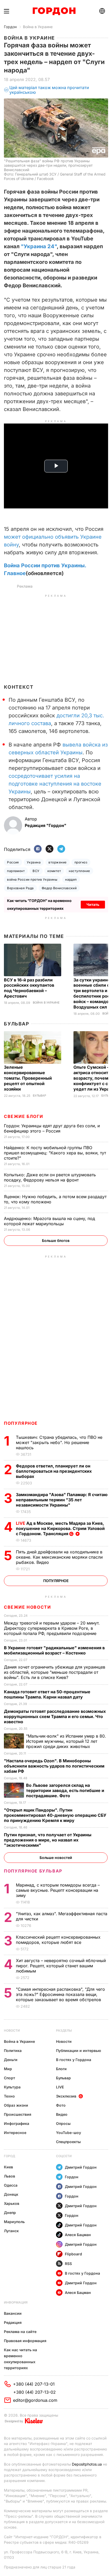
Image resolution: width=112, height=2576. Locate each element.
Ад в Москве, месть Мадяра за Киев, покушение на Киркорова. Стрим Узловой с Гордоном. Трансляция (60, 1528)
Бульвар (17, 1024)
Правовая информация (25, 2341)
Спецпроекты (68, 2142)
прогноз (81, 862)
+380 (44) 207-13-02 (35, 2392)
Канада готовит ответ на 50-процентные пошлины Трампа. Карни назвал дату (47, 1694)
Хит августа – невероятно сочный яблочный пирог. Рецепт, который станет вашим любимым (61, 1966)
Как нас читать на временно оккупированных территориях (20, 2359)
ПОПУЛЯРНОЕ (21, 1423)
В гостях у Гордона (74, 2060)
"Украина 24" (39, 246)
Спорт (10, 2078)
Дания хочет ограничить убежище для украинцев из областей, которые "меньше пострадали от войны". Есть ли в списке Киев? (55, 1672)
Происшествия (18, 2114)
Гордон (10, 27)
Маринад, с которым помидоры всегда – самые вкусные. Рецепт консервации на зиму (58, 1890)
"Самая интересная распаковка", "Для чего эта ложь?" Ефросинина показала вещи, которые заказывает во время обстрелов (60, 1994)
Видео (62, 2114)
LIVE (60, 2087)
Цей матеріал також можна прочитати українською (49, 90)
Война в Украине (38, 27)
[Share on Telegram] (61, 849)
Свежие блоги (23, 1116)
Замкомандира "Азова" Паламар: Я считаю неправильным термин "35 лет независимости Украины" (62, 1500)
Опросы (63, 2123)
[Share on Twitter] (49, 849)
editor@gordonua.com (35, 2400)
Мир (8, 2069)
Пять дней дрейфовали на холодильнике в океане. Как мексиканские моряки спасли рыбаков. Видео (59, 1557)
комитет (54, 871)
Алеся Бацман (78, 2235)
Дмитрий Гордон (81, 2167)
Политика (13, 2051)
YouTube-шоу (69, 2133)
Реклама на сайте (20, 2332)
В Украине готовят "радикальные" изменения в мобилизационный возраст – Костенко (54, 1650)
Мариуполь (14, 2222)
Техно (9, 2096)
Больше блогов (56, 1240)
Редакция (13, 2322)
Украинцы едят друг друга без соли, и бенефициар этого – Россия (52, 1128)
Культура (12, 2087)
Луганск (11, 2231)
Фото (61, 2105)
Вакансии (13, 2313)
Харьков (12, 2203)
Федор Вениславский (59, 888)
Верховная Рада (20, 888)
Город (10, 2156)
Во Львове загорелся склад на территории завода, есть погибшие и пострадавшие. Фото (65, 1790)
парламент (16, 871)
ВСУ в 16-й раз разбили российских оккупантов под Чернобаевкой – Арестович (29, 988)
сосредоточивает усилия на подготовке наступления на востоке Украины (55, 784)
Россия (13, 862)
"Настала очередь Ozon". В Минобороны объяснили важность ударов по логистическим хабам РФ (54, 1766)
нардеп (71, 879)
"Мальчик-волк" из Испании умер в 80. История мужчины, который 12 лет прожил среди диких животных (66, 1741)
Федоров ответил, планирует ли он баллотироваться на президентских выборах (54, 1471)
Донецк (11, 2194)
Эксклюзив (66, 2096)
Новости (12, 2030)
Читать (93, 904)
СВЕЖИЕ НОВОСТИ (27, 1607)
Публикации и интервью (79, 2051)
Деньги (11, 2060)
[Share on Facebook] (38, 849)
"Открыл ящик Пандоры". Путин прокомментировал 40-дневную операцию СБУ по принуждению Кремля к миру (55, 1815)
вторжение (57, 862)
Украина (34, 862)
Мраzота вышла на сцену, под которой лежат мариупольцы (49, 1221)
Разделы (64, 2030)
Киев (8, 2167)
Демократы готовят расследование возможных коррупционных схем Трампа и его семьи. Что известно (55, 1716)
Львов (10, 2176)
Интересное (15, 2133)
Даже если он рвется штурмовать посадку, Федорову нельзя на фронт (50, 1177)
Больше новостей (56, 1858)
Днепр (10, 2213)
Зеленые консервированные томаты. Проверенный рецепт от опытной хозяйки (28, 1078)
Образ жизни (16, 2105)
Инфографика (17, 2123)
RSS (68, 2264)
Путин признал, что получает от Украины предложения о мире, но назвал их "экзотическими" (48, 1840)
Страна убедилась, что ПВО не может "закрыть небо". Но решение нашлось (59, 1442)
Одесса (11, 2185)
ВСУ (36, 871)
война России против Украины (32, 879)
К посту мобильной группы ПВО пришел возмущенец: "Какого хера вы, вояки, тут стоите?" (55, 1153)
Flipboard (73, 2254)
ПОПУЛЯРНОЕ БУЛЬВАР (33, 1871)
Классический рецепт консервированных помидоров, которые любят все (58, 1940)
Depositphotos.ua (87, 2464)
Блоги (61, 2069)
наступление (79, 871)
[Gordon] (54, 11)
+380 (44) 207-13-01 (34, 2384)
